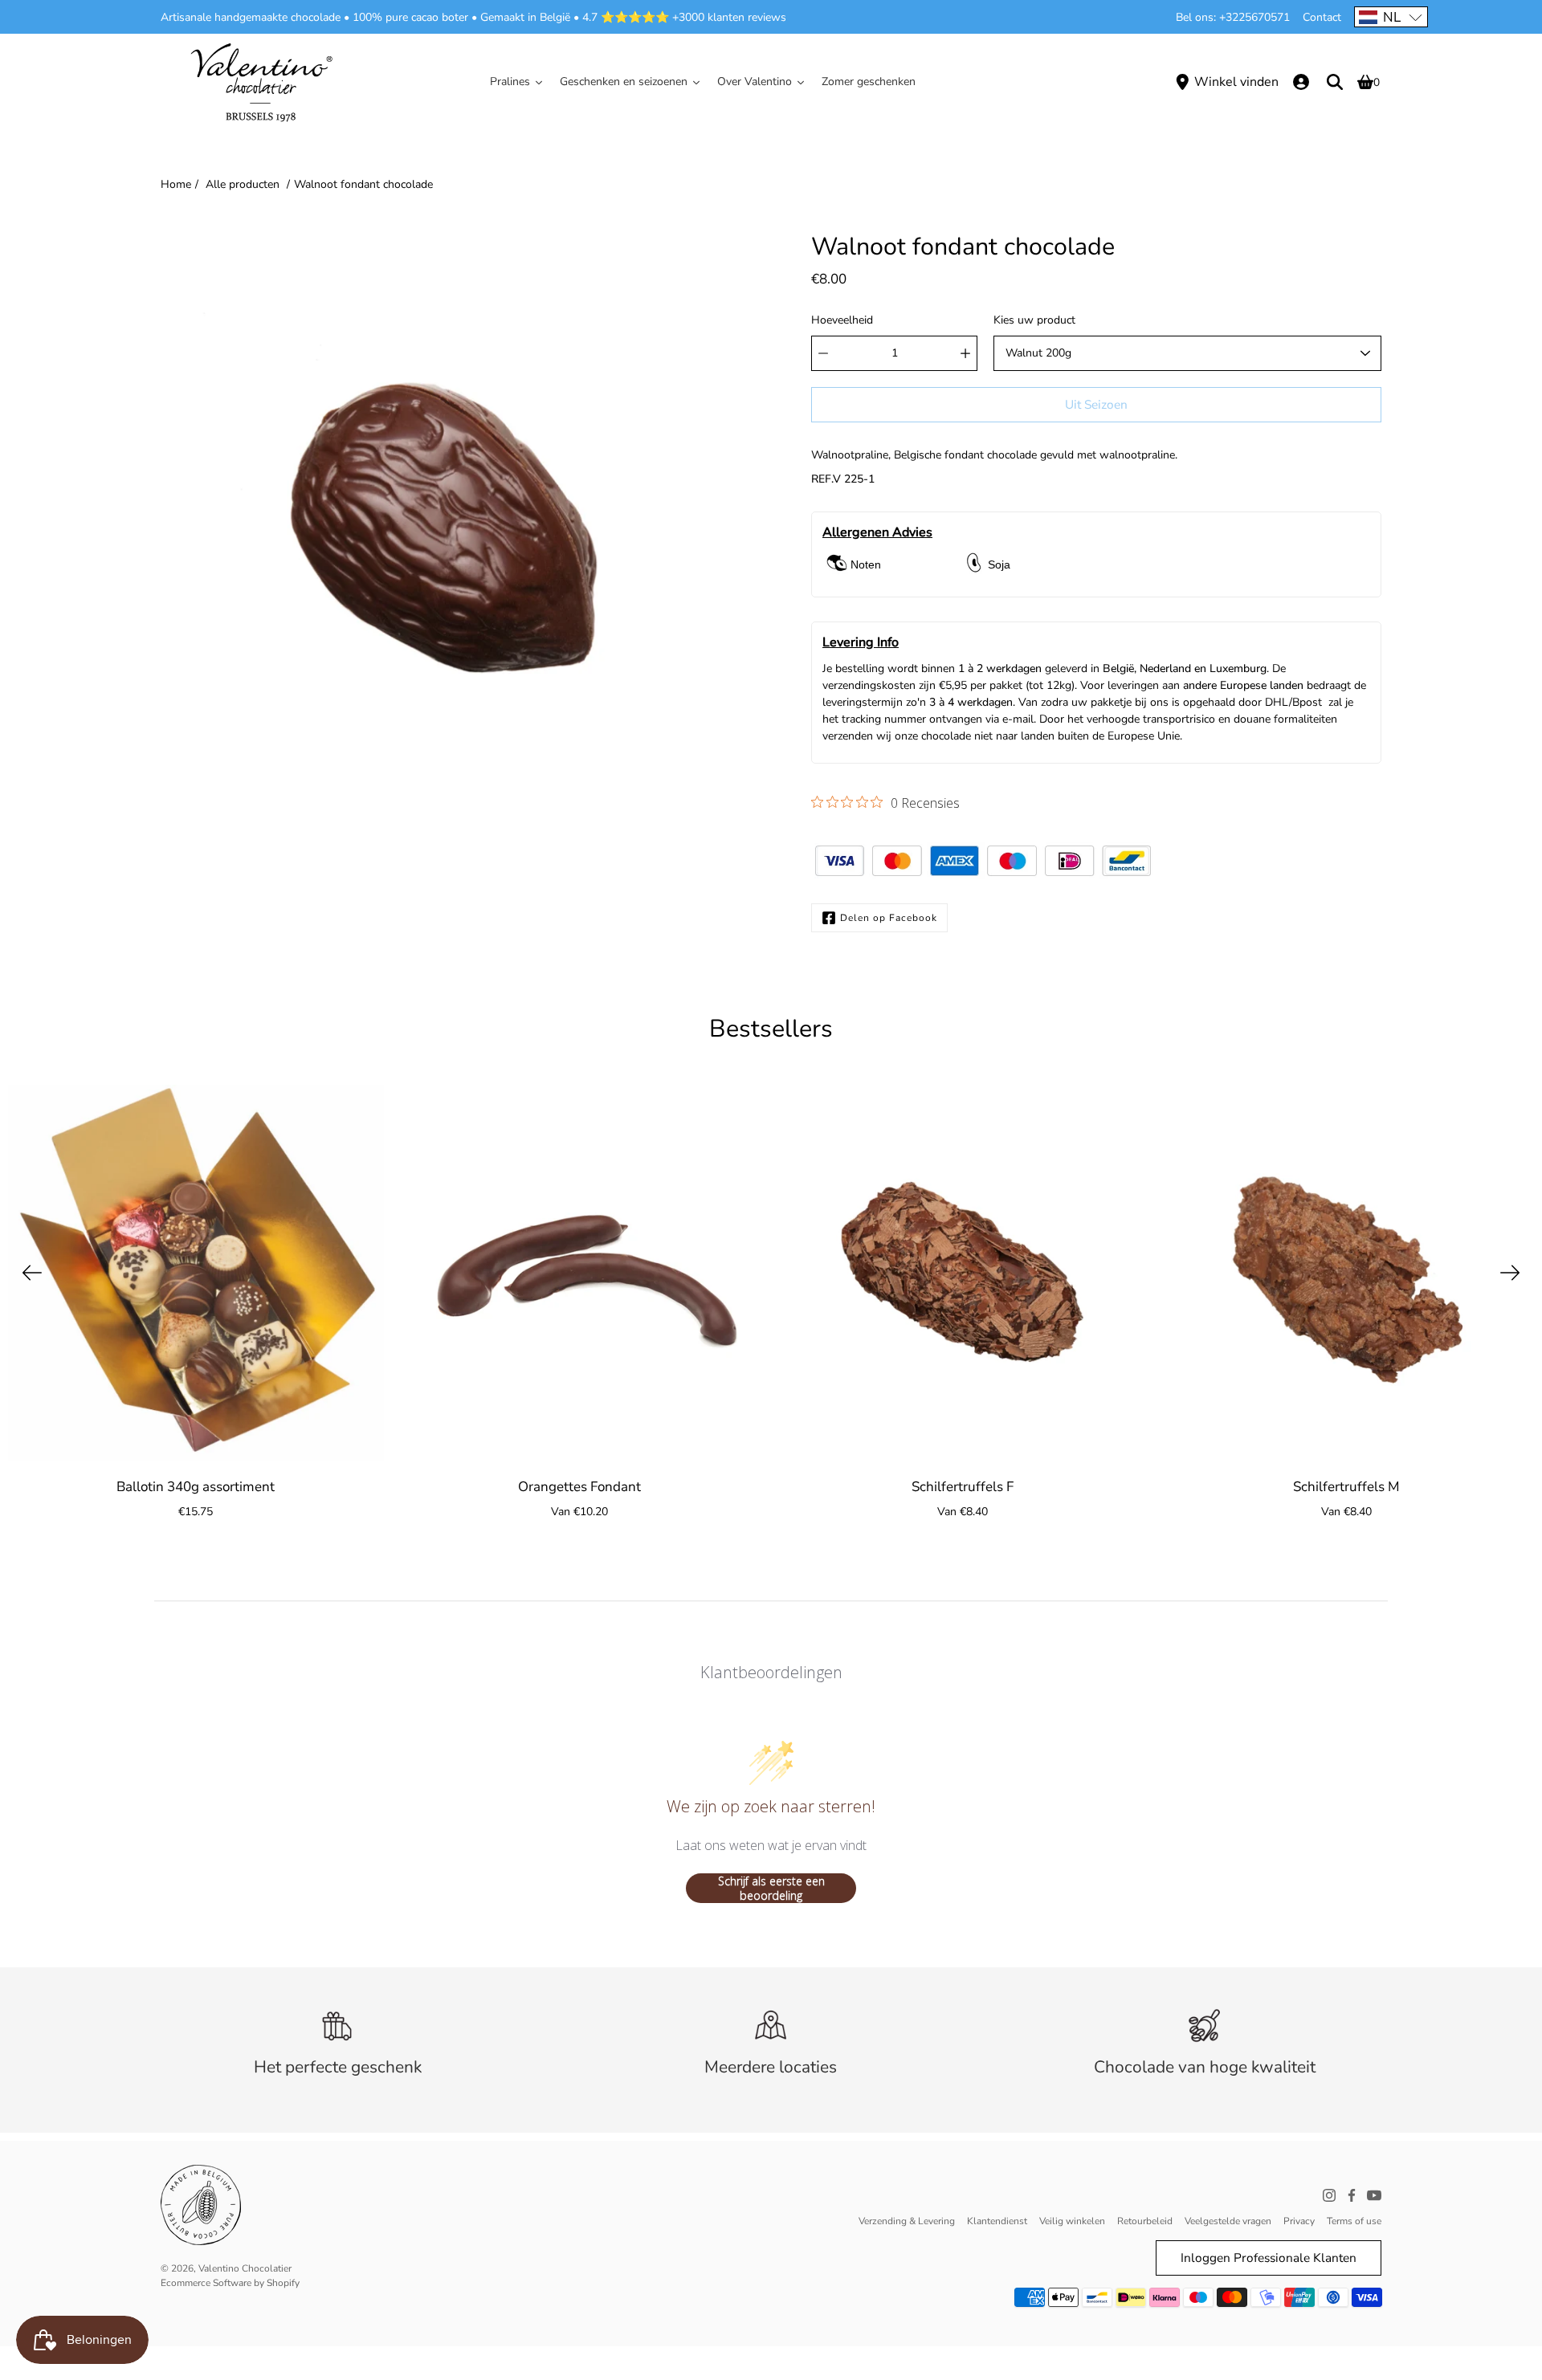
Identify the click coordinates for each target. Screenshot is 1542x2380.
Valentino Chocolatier (245, 2268)
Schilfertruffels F (963, 1487)
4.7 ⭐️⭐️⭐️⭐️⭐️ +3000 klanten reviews (684, 17)
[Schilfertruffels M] (1347, 1273)
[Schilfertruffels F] (963, 1273)
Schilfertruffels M (1346, 1487)
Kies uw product (1034, 320)
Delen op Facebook (889, 918)
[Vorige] (32, 1273)
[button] (1391, 17)
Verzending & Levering (907, 2221)
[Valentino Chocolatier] (261, 82)
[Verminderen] (823, 353)
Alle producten (243, 184)
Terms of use (1354, 2221)
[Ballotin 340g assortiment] (196, 1273)
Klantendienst (997, 2221)
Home (176, 184)
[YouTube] (1374, 2195)
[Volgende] (1510, 1273)
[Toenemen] (965, 353)
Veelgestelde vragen (1228, 2221)
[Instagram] (1329, 2195)
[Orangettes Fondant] (580, 1273)
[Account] (1301, 82)
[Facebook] (1352, 2195)
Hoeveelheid (842, 320)
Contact (1322, 17)
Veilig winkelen (1072, 2221)
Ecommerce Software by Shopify (230, 2283)
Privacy (1299, 2221)
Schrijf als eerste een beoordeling (771, 1888)
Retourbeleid (1145, 2221)
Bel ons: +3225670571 (1233, 17)
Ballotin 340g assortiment (196, 1487)
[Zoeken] (1335, 82)
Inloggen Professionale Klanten (1269, 2258)
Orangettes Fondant (579, 1487)
